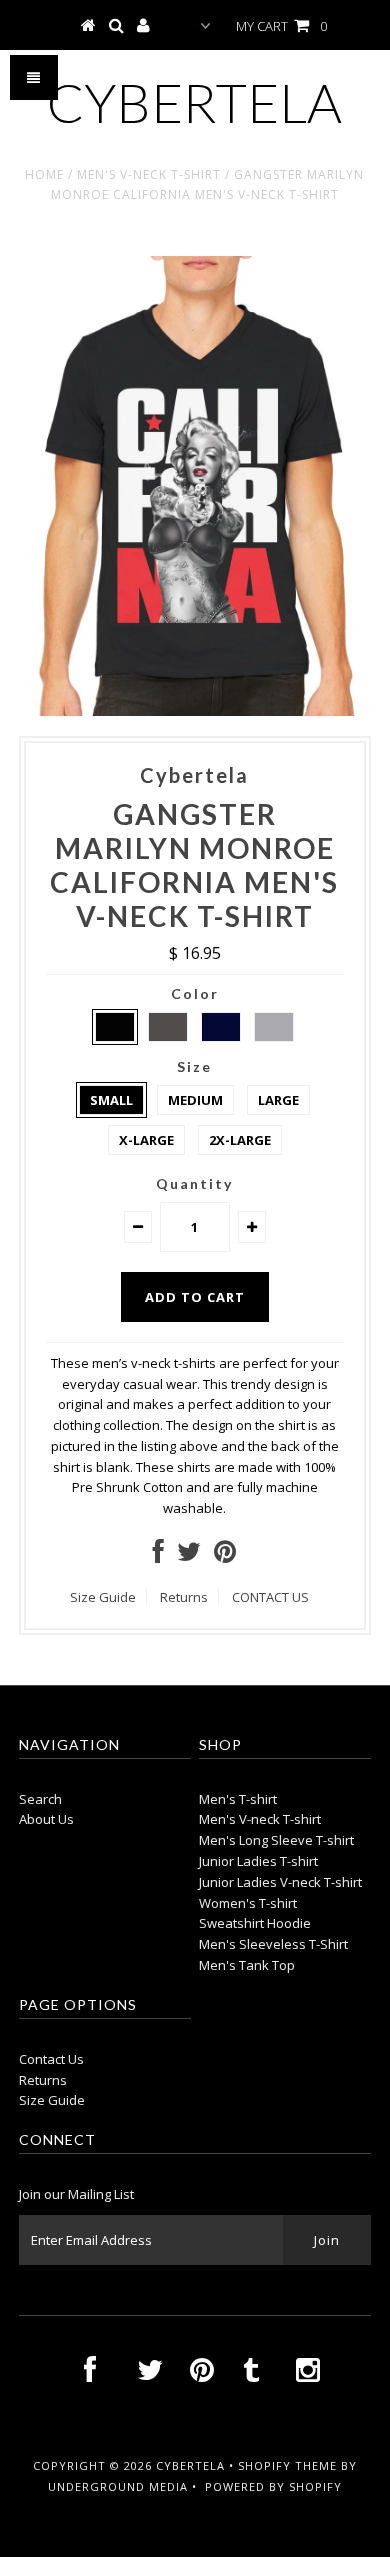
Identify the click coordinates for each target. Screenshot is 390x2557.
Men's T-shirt (238, 1799)
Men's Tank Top (247, 1965)
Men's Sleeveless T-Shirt (273, 1944)
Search (40, 1799)
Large (278, 1100)
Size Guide (103, 1597)
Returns (184, 1597)
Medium (195, 1100)
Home (44, 174)
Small (111, 1100)
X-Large (146, 1140)
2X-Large (240, 1140)
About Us (46, 1819)
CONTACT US (270, 1597)
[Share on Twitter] (189, 1556)
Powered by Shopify (273, 2486)
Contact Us (51, 2059)
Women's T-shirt (248, 1903)
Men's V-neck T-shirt (149, 174)
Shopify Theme (287, 2465)
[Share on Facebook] (158, 1556)
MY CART (281, 26)
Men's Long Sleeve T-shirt (276, 1840)
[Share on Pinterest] (225, 1556)
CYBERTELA (194, 102)
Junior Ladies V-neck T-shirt (280, 1882)
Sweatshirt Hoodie (255, 1923)
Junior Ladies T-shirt (258, 1861)
